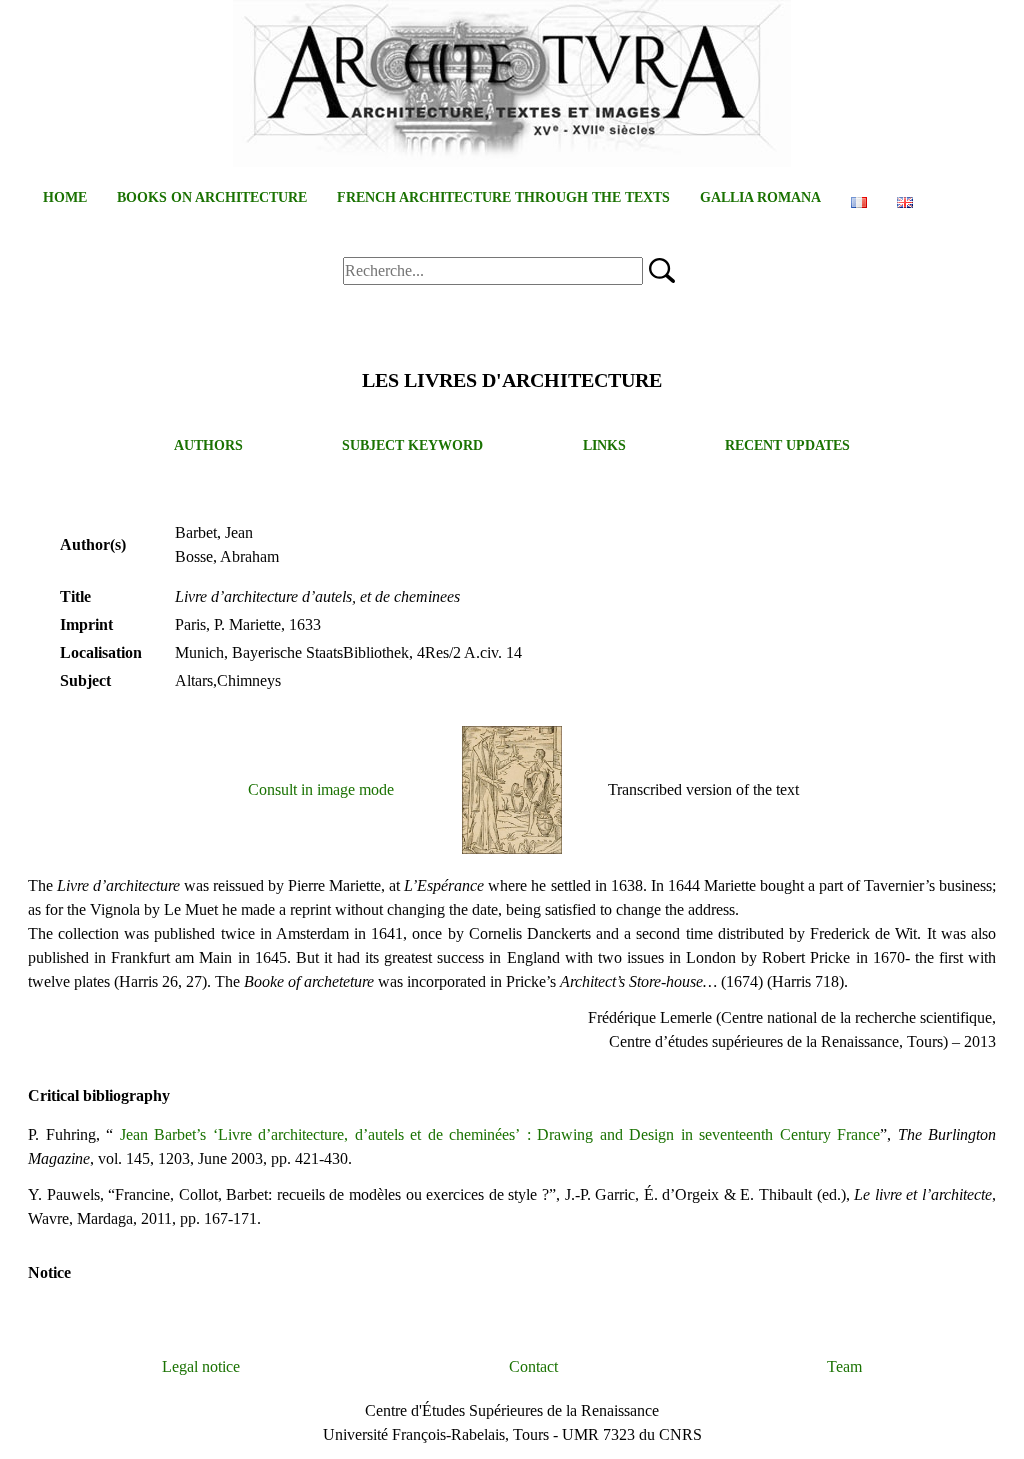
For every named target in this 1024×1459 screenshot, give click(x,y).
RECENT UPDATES (787, 445)
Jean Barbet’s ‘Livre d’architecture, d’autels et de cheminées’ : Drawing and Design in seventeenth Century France (500, 1134)
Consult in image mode (321, 789)
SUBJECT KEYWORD (412, 445)
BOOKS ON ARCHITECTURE (212, 197)
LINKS (604, 445)
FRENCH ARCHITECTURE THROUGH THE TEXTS (503, 197)
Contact (533, 1366)
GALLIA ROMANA (760, 197)
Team (844, 1366)
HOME (65, 197)
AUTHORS (208, 445)
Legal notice (201, 1366)
